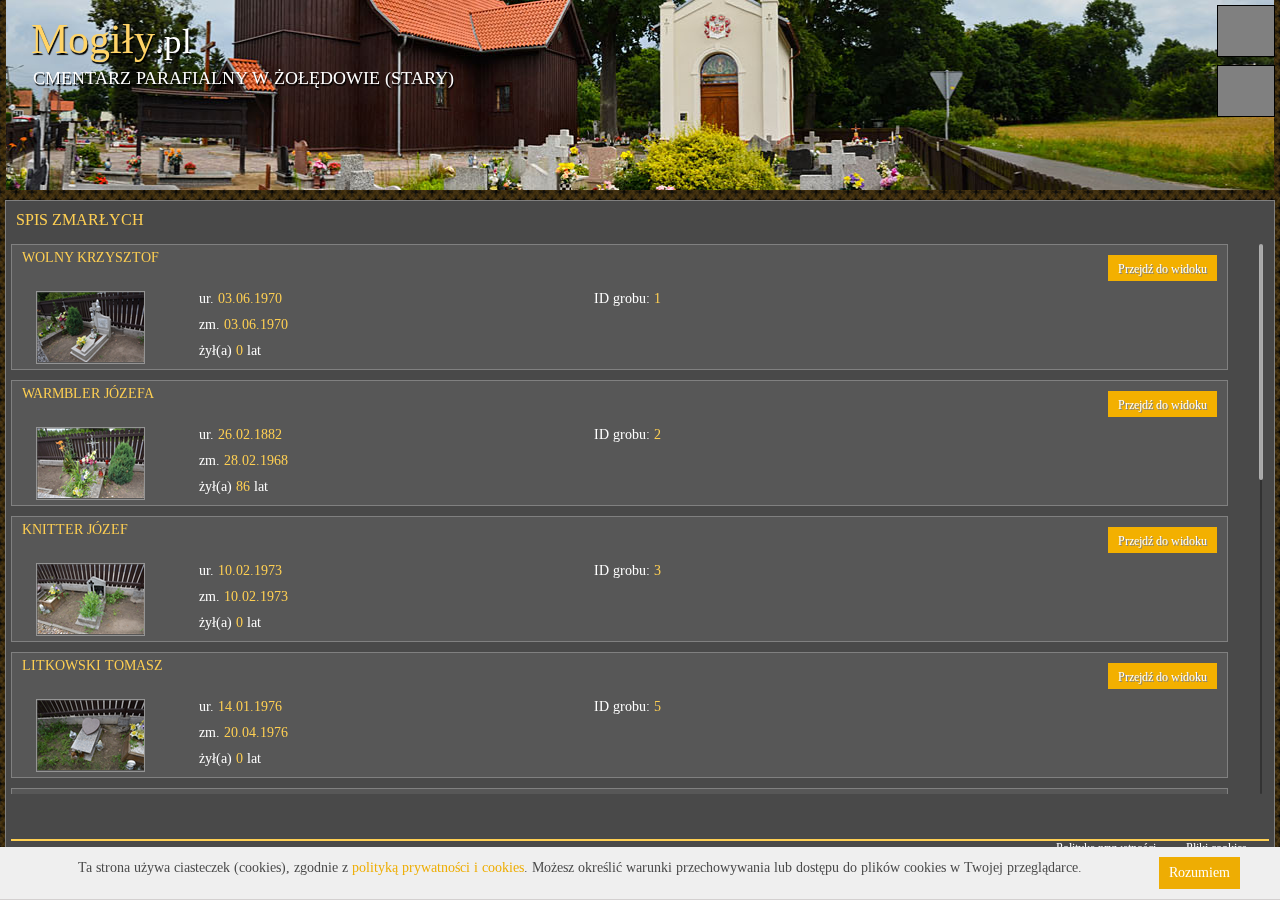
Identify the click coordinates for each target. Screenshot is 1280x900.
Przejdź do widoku (1162, 269)
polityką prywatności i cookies (438, 867)
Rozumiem (1199, 872)
